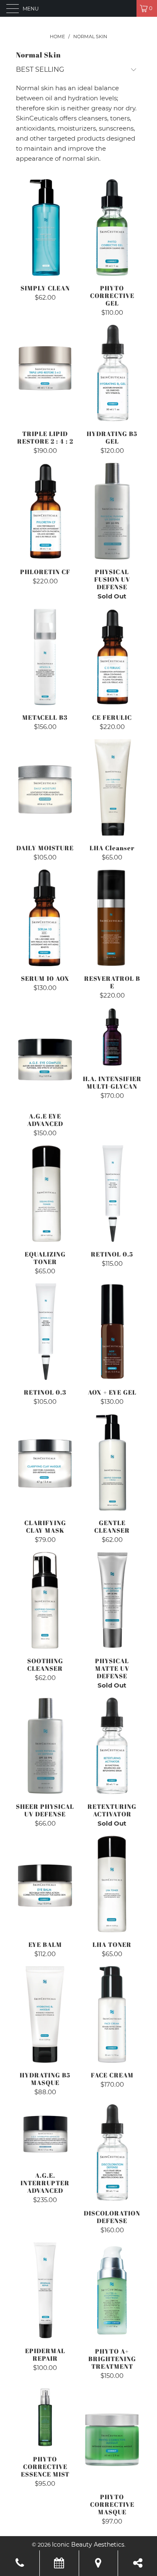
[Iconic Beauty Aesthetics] (79, 8)
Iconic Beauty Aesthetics (88, 2545)
